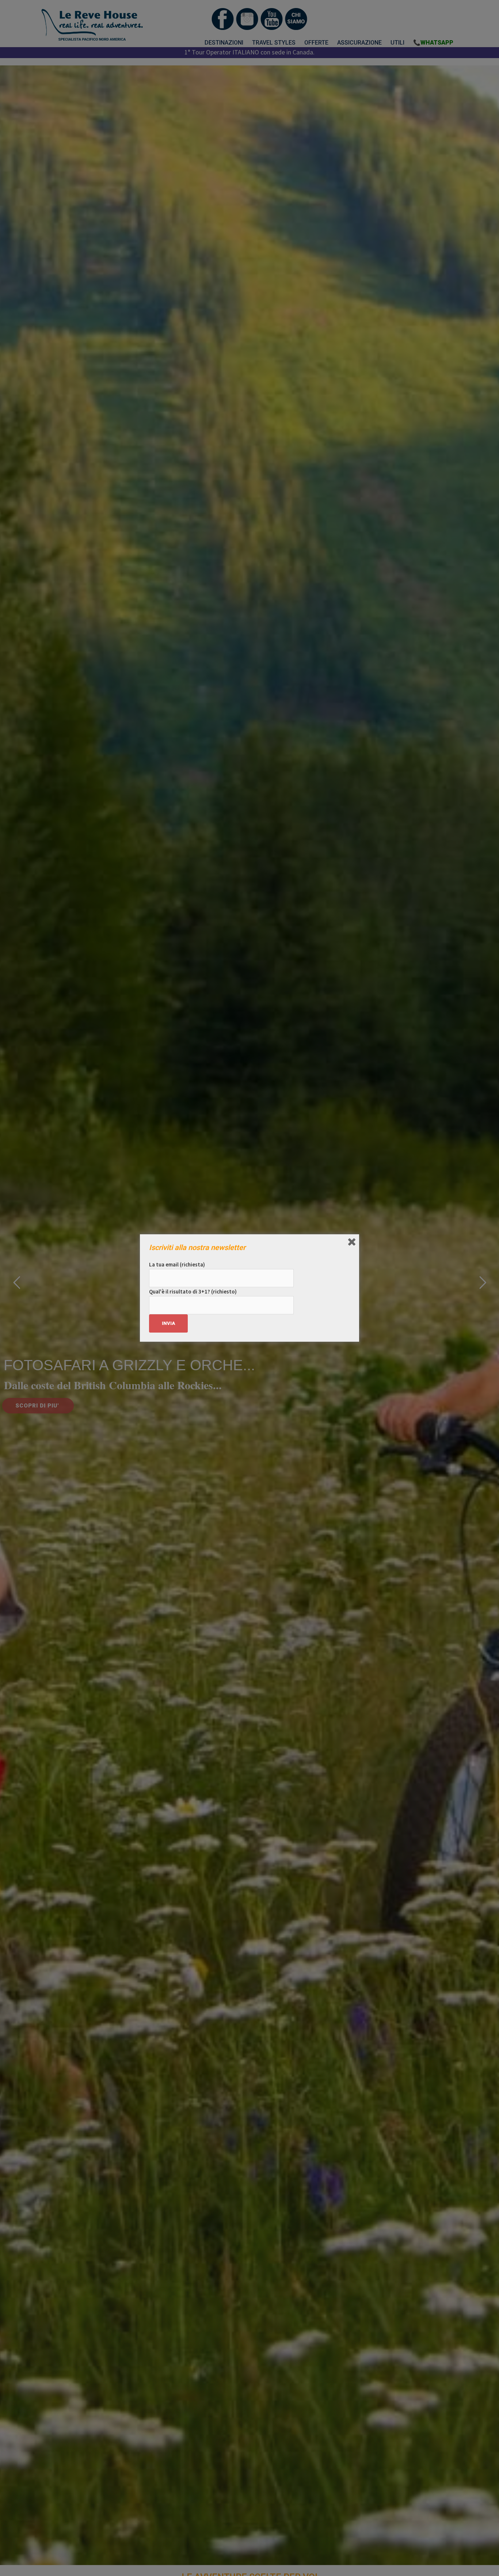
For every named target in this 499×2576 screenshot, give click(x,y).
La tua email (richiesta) (177, 1264)
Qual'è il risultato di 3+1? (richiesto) (193, 1291)
